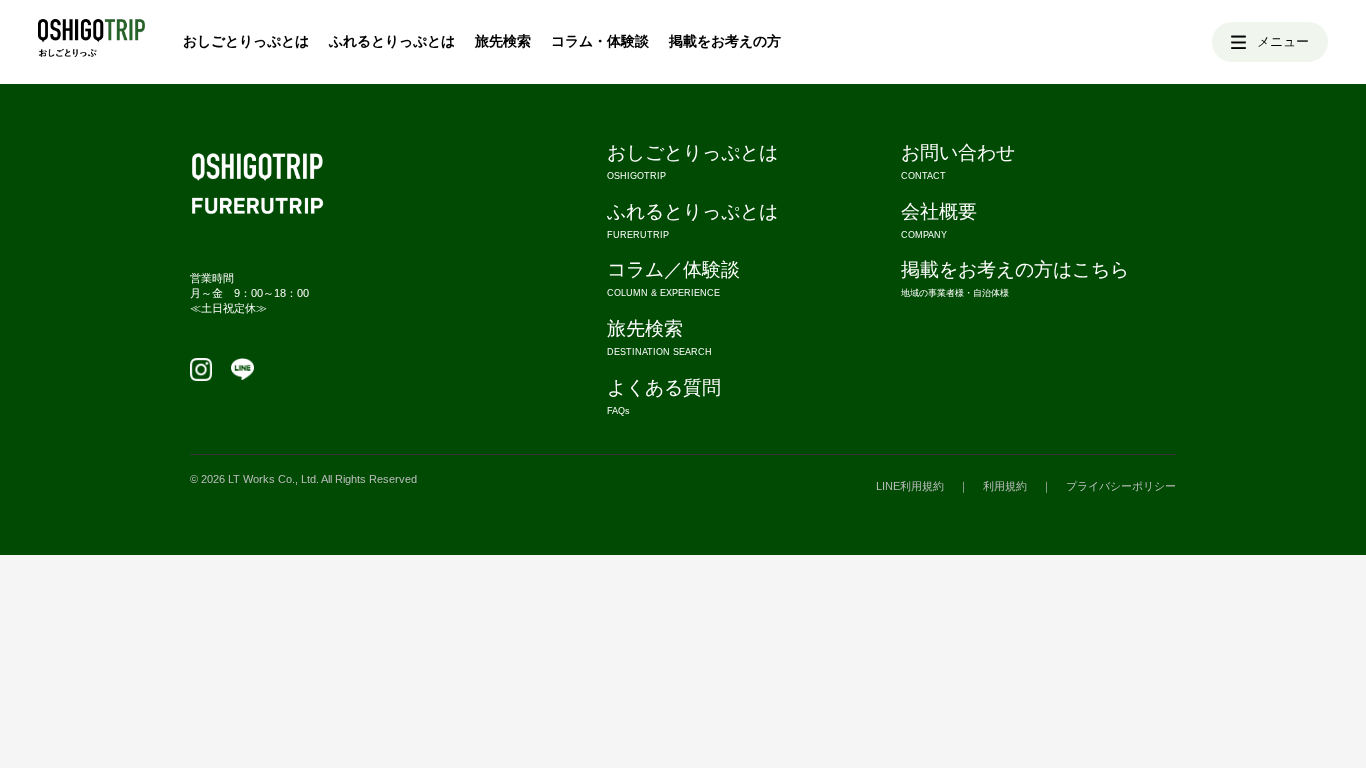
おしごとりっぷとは (246, 40)
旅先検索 (503, 40)
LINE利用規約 (910, 486)
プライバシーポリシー (1121, 486)
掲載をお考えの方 (725, 40)
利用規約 (1005, 486)
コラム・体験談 (600, 40)
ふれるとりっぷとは (392, 40)
